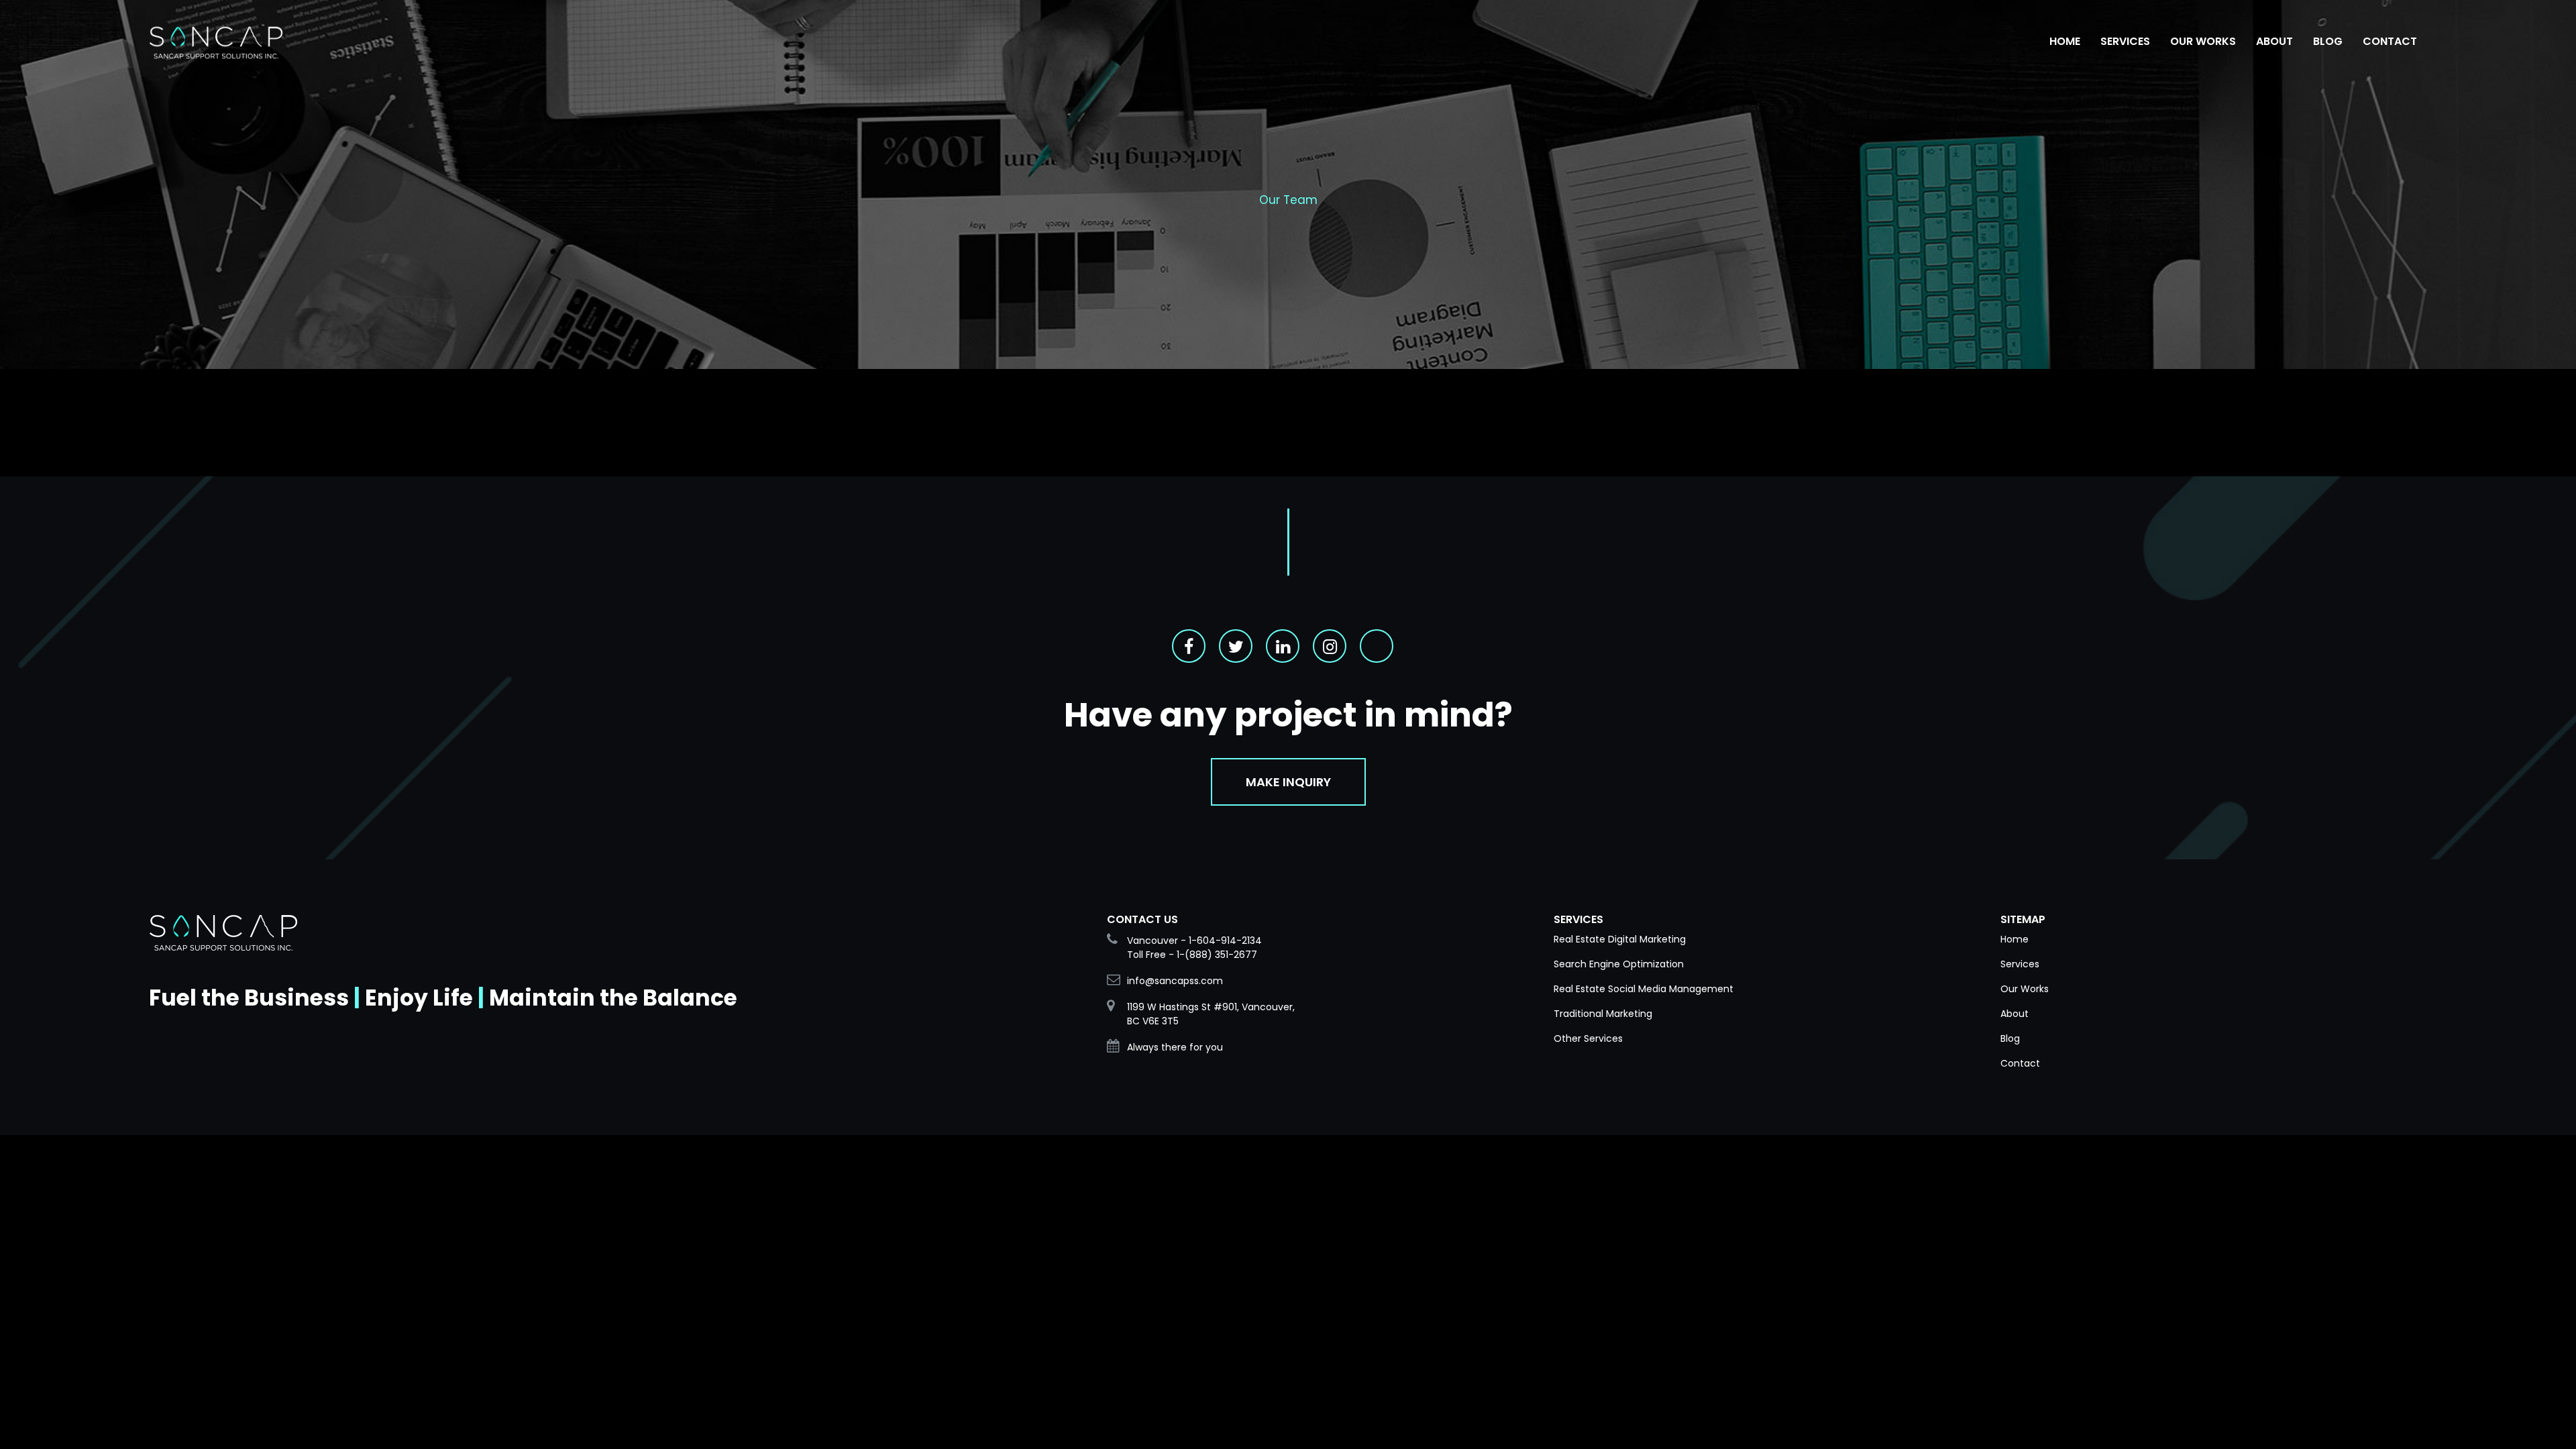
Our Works (2025, 989)
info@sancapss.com (1175, 981)
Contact (2020, 1063)
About (2015, 1014)
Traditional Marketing (1603, 1014)
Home (2015, 939)
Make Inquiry (1288, 782)
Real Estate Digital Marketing (1620, 939)
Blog (2010, 1038)
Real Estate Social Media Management (1644, 989)
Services (2020, 964)
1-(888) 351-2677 (1217, 955)
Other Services (1588, 1038)
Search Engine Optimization (1619, 964)
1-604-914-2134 (1225, 941)
